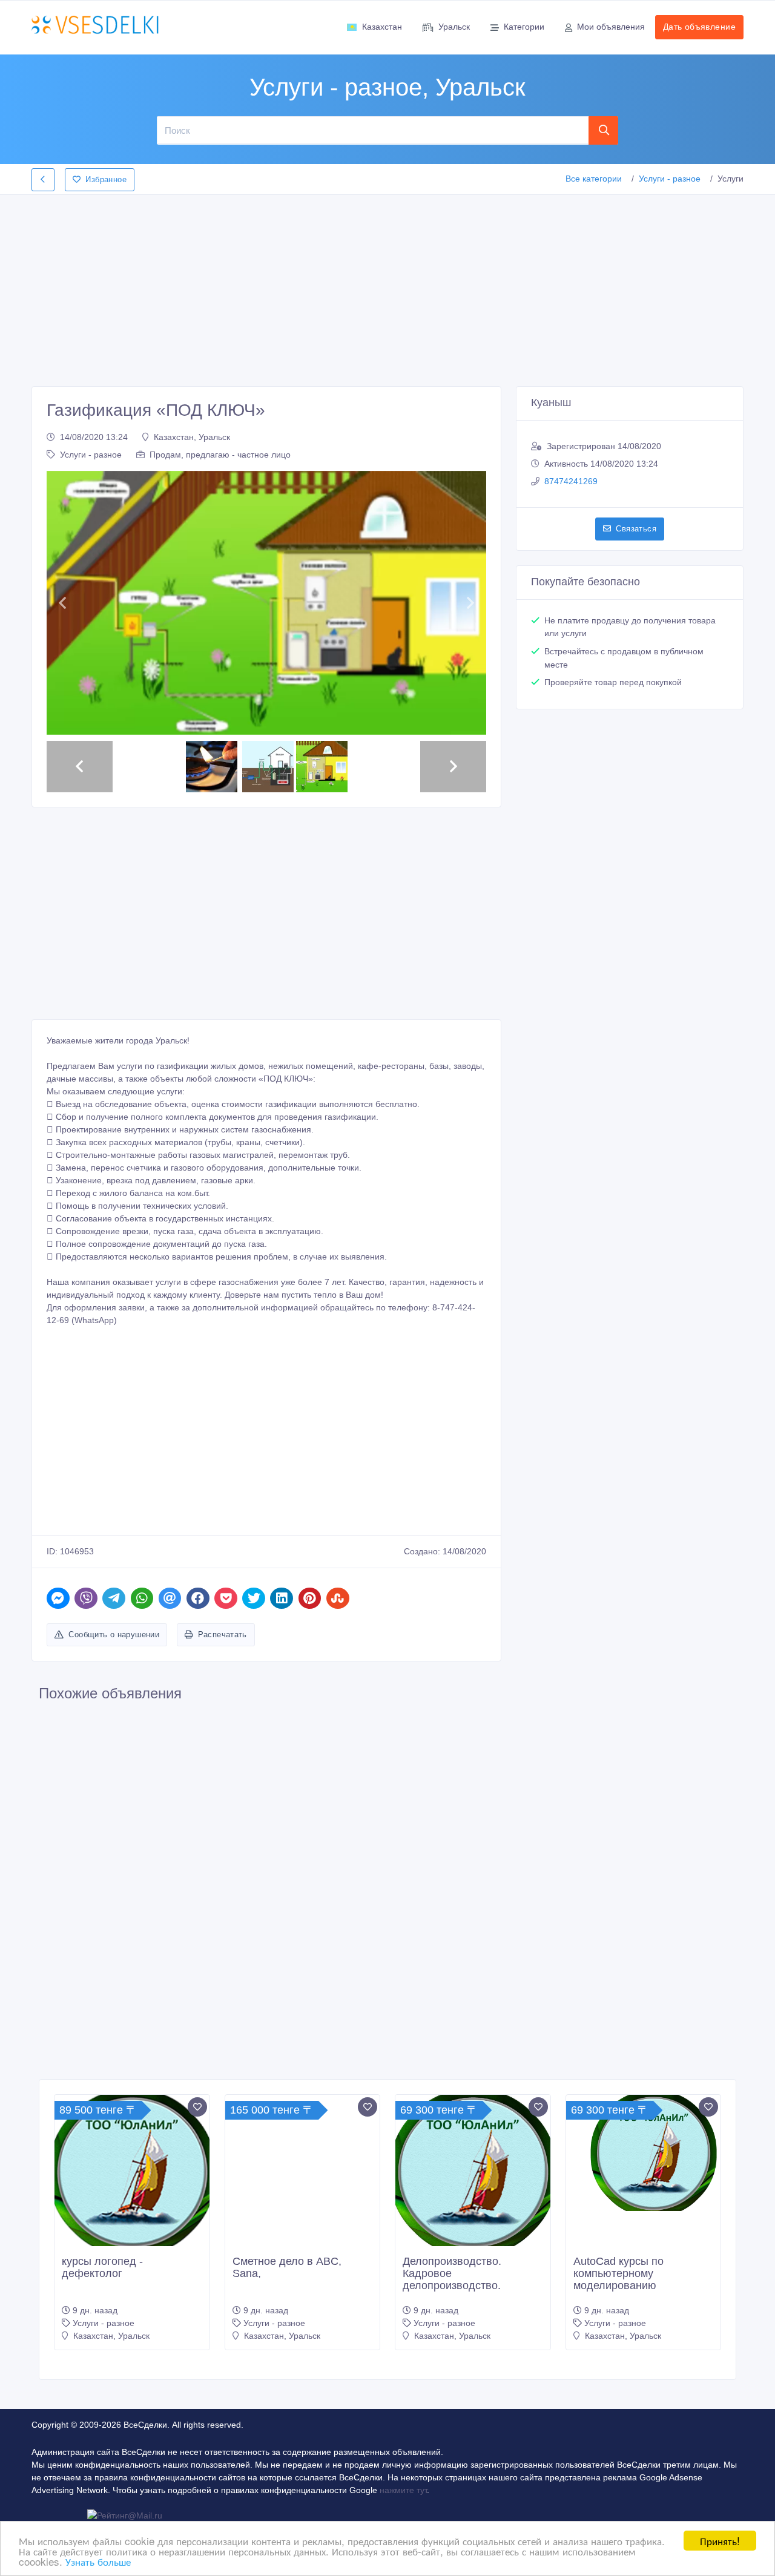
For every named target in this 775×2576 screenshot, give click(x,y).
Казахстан (382, 27)
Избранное (106, 179)
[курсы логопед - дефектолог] (132, 2172)
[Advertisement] (387, 287)
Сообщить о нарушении (114, 1635)
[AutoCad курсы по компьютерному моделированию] (644, 2153)
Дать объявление (699, 27)
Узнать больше (98, 2561)
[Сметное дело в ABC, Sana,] (303, 2172)
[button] (62, 603)
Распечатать (223, 1635)
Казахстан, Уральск (192, 437)
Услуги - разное (670, 179)
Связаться (636, 529)
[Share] (58, 1598)
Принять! (720, 2541)
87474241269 (571, 481)
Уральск (454, 27)
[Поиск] (604, 130)
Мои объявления (611, 27)
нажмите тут (403, 2490)
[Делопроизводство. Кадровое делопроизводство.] (473, 2172)
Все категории (594, 179)
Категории (524, 27)
